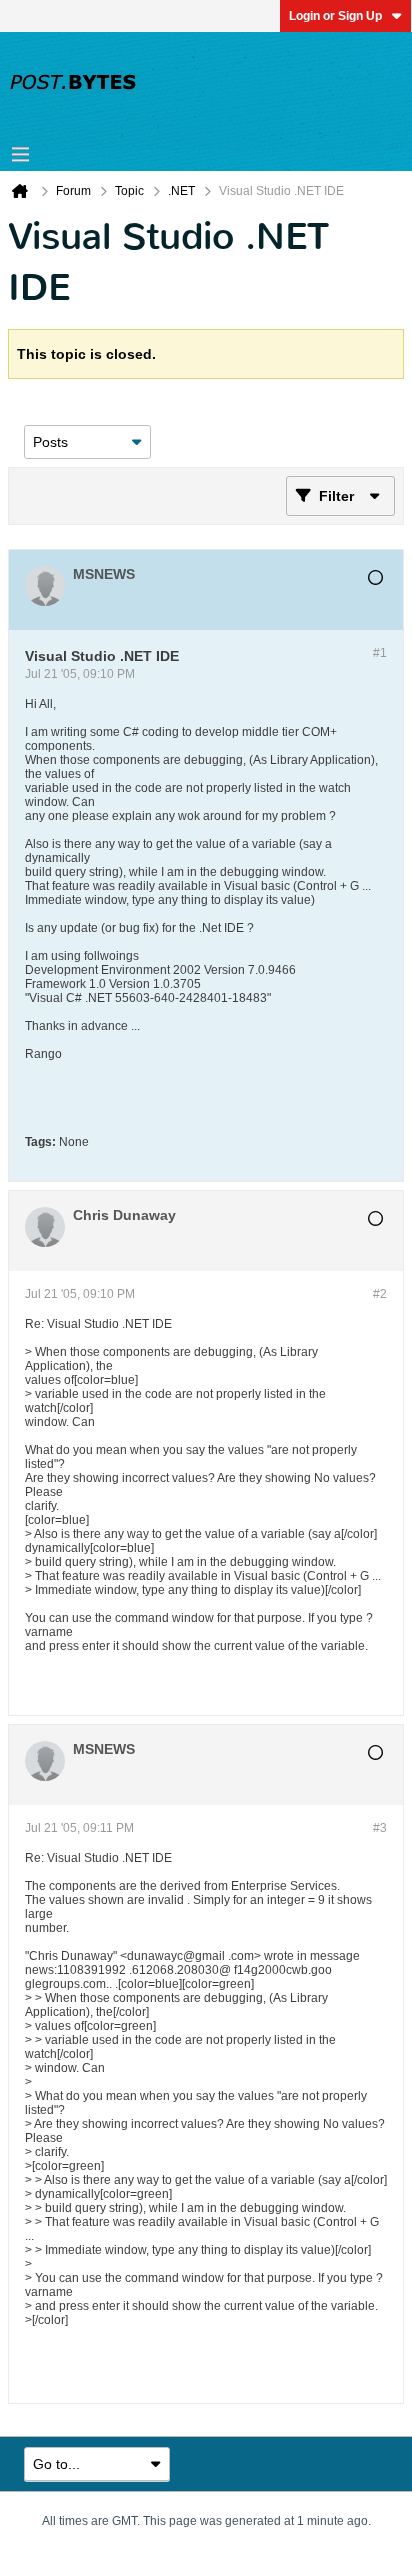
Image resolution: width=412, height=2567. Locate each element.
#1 (380, 653)
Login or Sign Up (335, 16)
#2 (380, 1294)
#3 (380, 1828)
